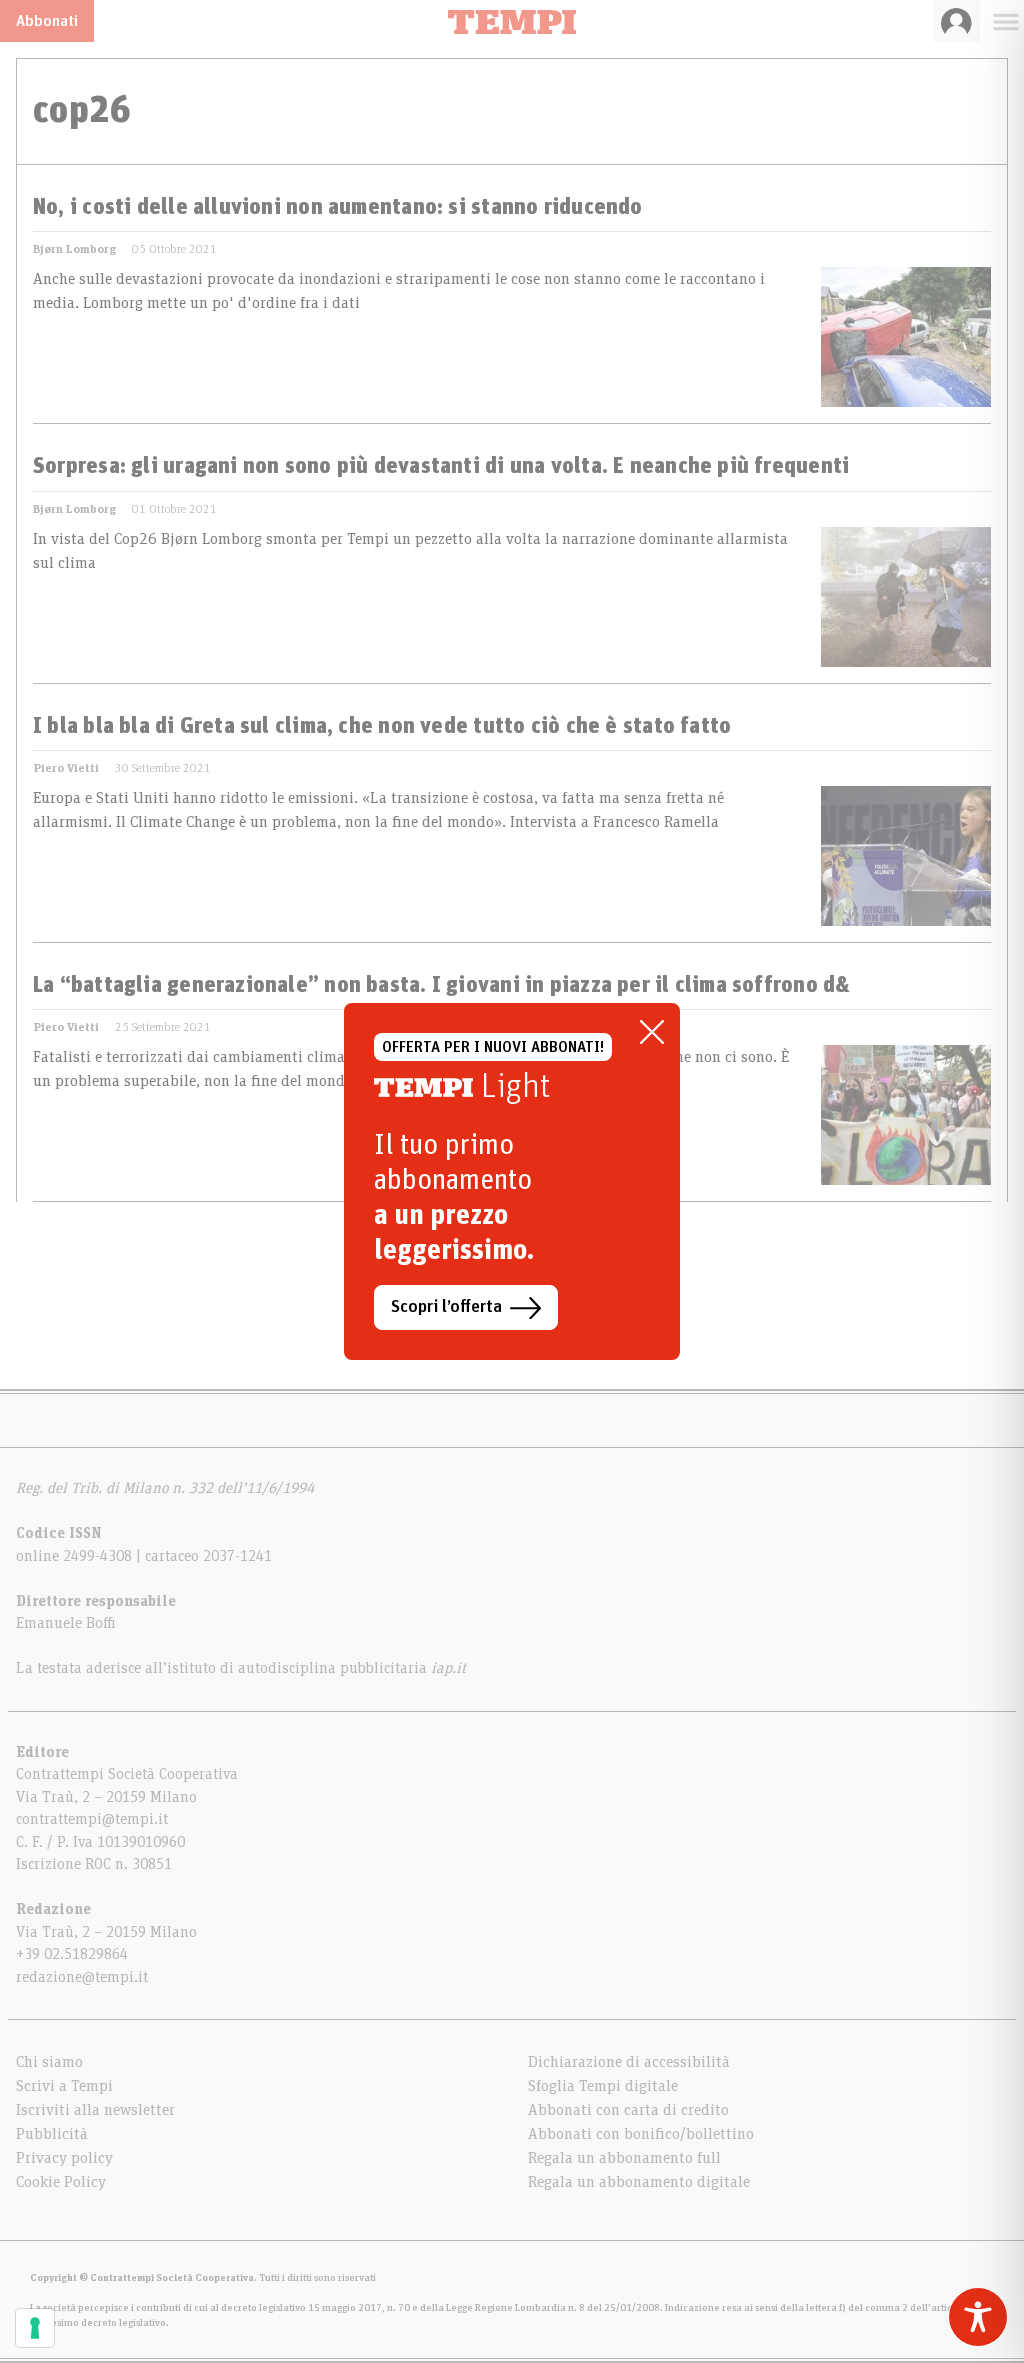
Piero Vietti (66, 768)
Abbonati (47, 21)
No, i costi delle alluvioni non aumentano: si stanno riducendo (338, 208)
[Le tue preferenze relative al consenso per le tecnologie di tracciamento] (35, 2328)
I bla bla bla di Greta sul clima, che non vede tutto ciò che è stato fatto (382, 727)
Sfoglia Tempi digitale (603, 2086)
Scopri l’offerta (446, 1307)
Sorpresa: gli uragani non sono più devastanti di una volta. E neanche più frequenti (441, 467)
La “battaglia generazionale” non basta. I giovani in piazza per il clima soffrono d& (441, 986)
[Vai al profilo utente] (956, 21)
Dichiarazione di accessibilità (629, 2062)
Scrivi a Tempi (64, 2086)
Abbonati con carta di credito (628, 2110)
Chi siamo (49, 2062)
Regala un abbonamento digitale (639, 2182)
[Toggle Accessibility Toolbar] (978, 2317)
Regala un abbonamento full (624, 2158)
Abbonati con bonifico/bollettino (641, 2134)
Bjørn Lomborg (74, 249)
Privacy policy (64, 2158)
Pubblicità (52, 2134)
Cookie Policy (61, 2182)
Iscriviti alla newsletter (95, 2110)
